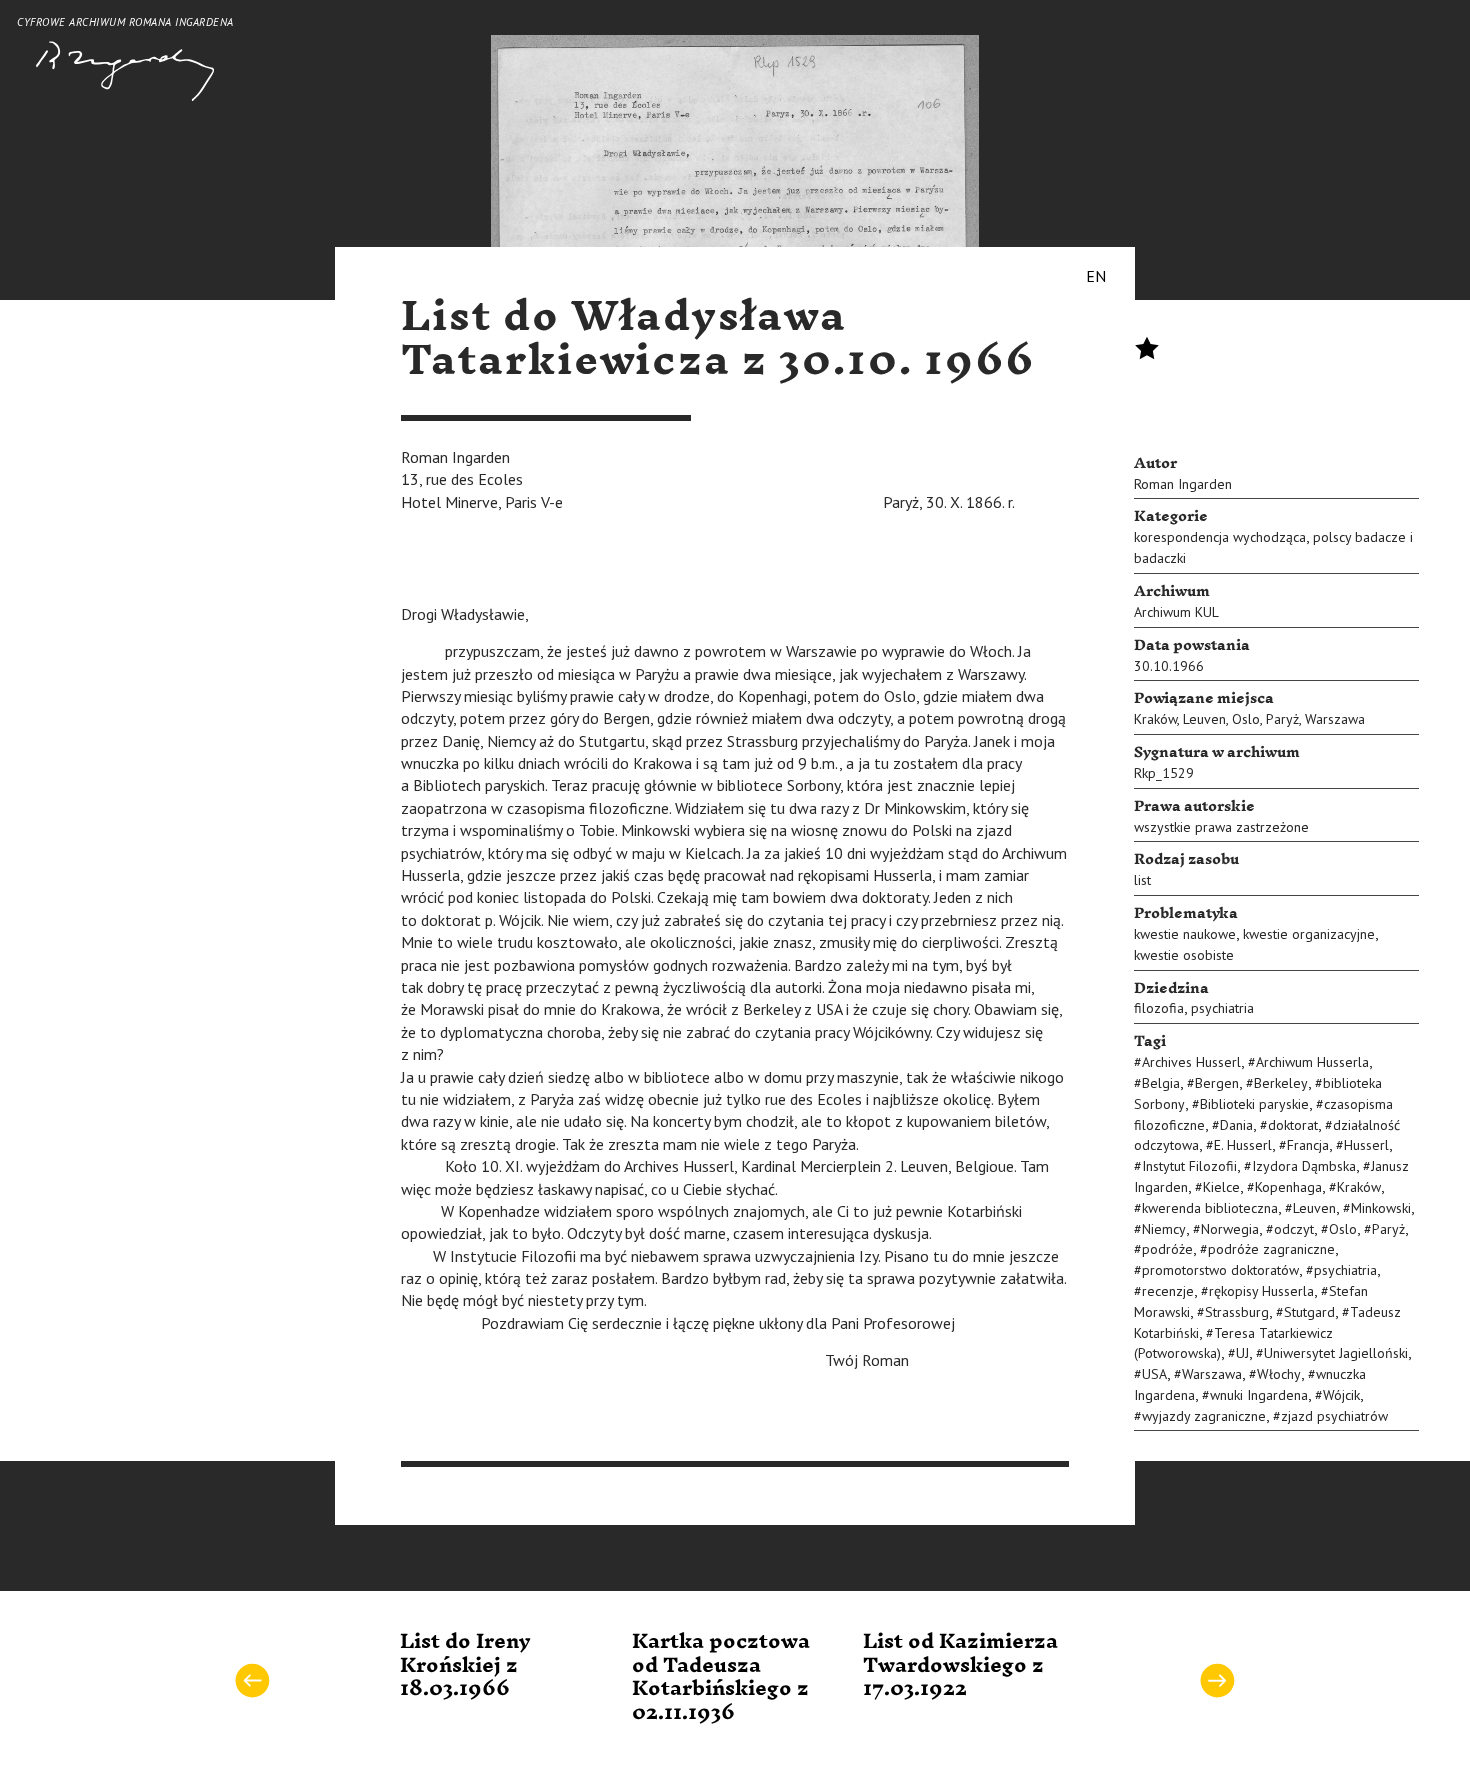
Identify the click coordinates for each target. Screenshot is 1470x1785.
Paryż (1282, 719)
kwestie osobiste (1184, 955)
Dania (1236, 1125)
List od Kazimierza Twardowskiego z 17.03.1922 (960, 1665)
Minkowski (1381, 1208)
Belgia (1161, 1083)
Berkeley (1281, 1083)
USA (1154, 1374)
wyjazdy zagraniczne (1204, 1416)
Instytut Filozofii (1189, 1166)
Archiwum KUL (1176, 612)
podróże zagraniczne (1271, 1249)
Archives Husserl (1191, 1062)
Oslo (1246, 719)
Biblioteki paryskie (1254, 1104)
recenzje (1168, 1291)
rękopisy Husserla (1261, 1291)
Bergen (1217, 1083)
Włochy (1279, 1374)
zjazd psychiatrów (1334, 1416)
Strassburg (1237, 1312)
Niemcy (1164, 1229)
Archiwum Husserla (1312, 1062)
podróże (1167, 1249)
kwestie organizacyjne (1309, 934)
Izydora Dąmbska (1304, 1166)
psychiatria (1222, 1008)
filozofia (1159, 1008)
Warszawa (1335, 719)
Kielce (1221, 1187)
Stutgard (1309, 1312)
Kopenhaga (1288, 1187)
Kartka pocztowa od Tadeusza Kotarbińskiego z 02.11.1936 (721, 1677)
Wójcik (1341, 1395)
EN (1096, 276)
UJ (1242, 1353)
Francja (1308, 1145)
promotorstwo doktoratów (1220, 1270)
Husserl (1366, 1145)
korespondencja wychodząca (1220, 537)
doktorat (1293, 1125)
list (1142, 880)
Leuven (1204, 719)
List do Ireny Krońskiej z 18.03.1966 (465, 1665)
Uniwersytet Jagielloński (1336, 1353)
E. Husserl (1243, 1145)
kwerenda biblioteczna (1210, 1208)
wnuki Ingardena (1259, 1395)
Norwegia (1230, 1229)
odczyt (1294, 1229)
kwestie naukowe (1185, 934)
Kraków (1155, 719)
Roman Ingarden (1183, 484)
